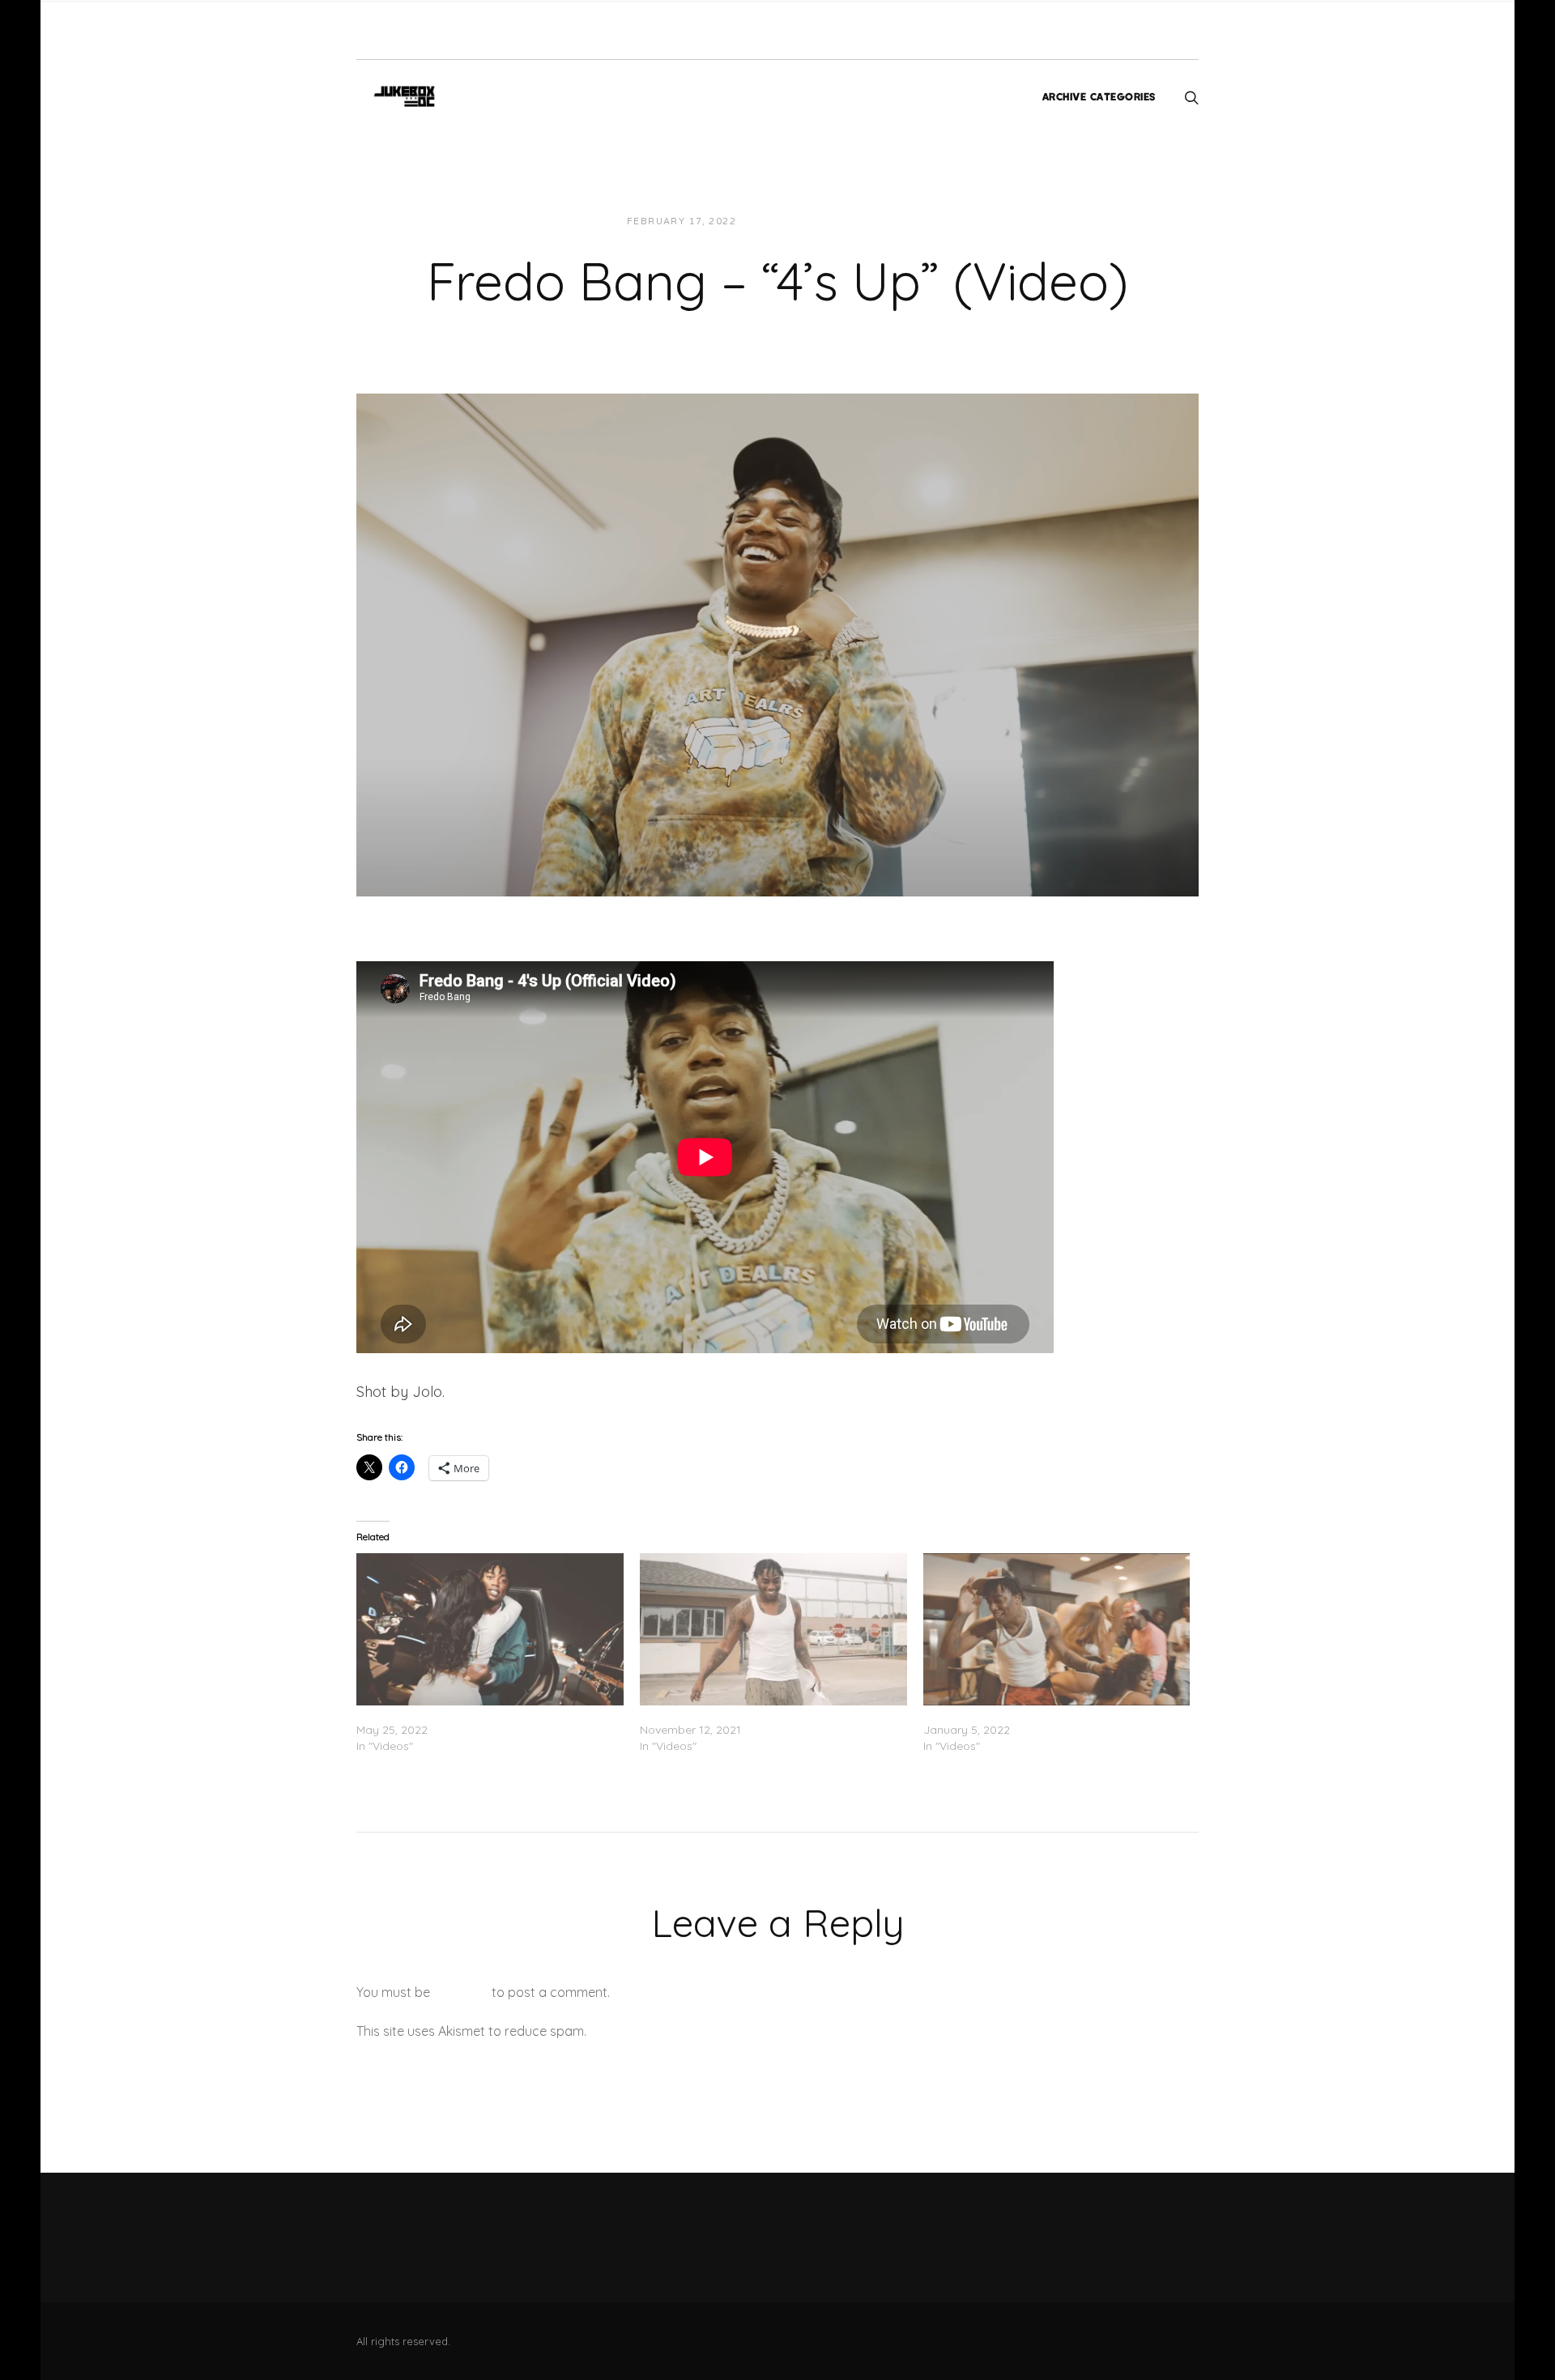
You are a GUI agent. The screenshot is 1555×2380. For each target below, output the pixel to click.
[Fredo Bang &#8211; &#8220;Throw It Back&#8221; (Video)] (1057, 1629)
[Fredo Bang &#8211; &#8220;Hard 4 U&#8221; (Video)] (490, 1629)
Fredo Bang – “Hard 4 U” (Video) (444, 1714)
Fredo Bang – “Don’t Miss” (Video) (731, 1714)
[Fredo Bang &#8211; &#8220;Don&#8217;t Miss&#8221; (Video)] (773, 1629)
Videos (895, 221)
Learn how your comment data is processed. (724, 2031)
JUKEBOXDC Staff (805, 221)
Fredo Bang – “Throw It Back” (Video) (1024, 1714)
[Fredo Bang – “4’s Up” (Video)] (777, 643)
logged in (461, 1992)
